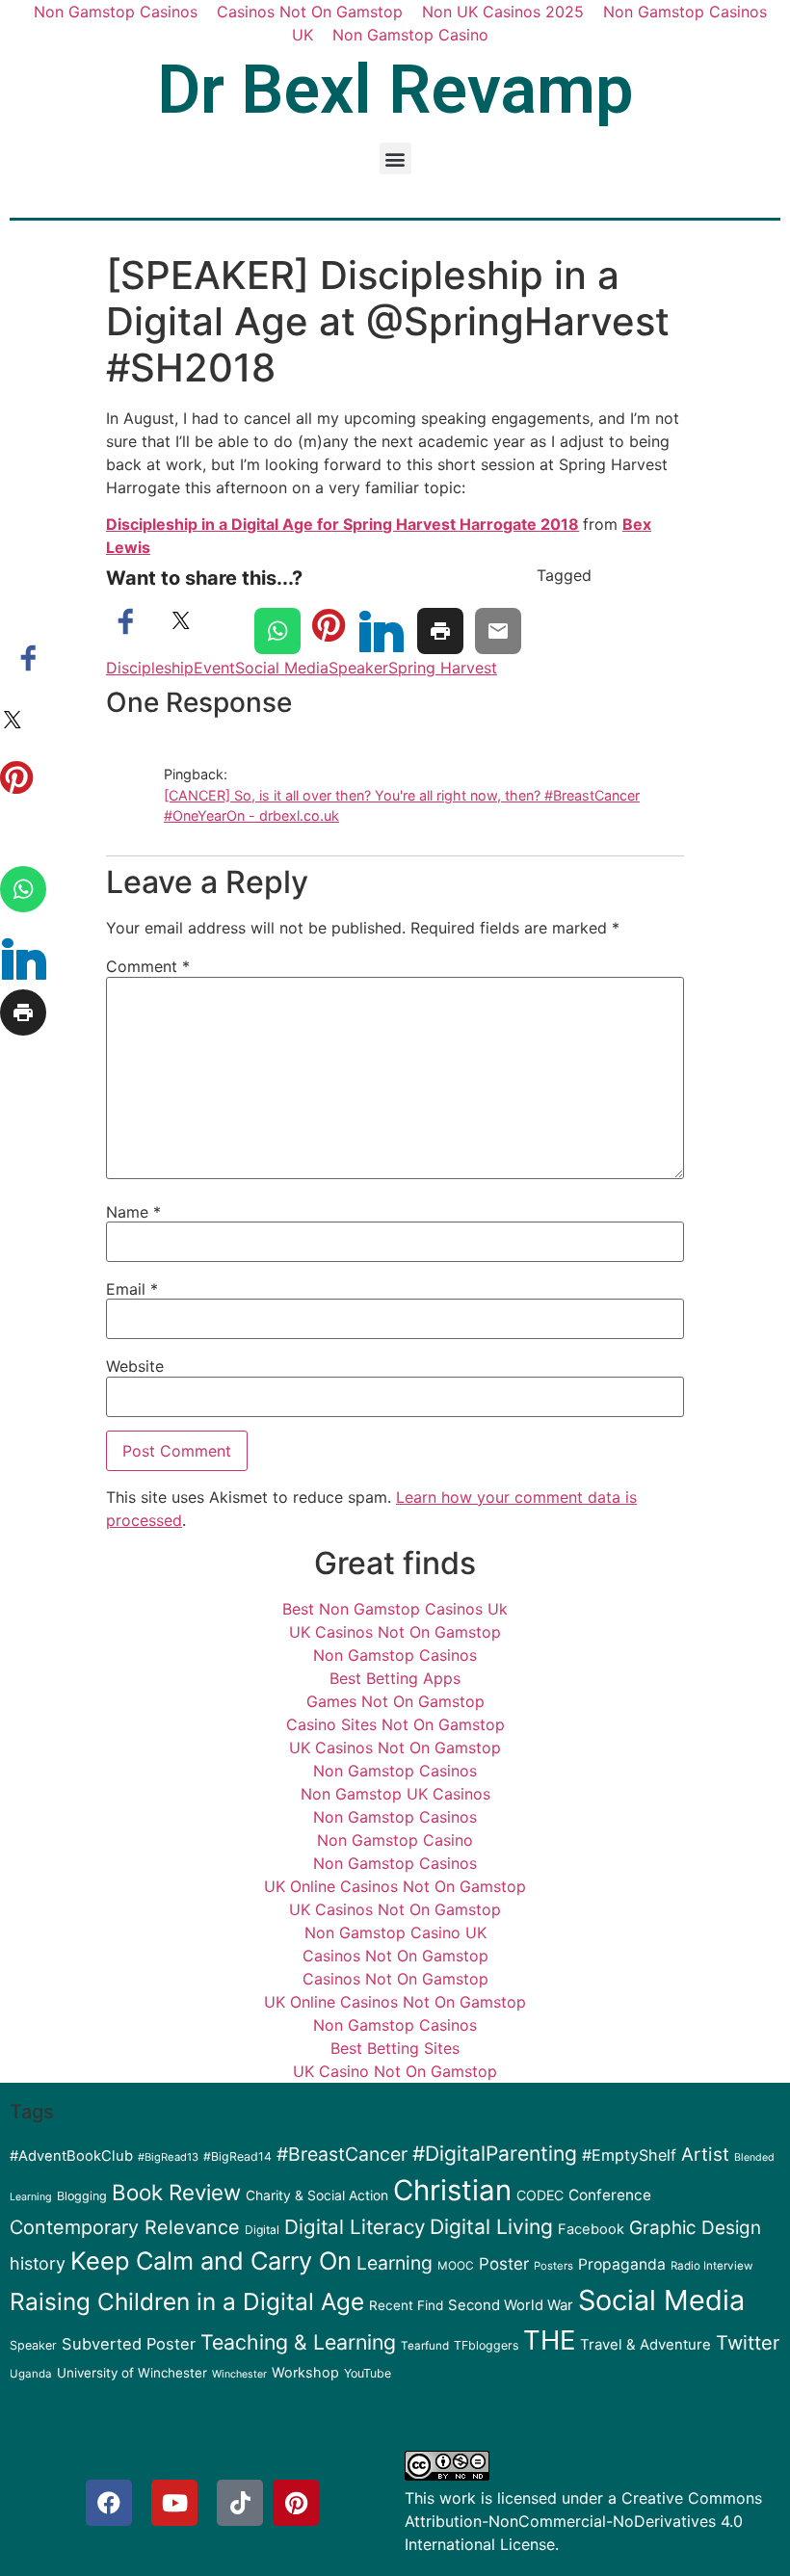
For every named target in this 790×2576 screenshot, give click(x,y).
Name (133, 1212)
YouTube (368, 2373)
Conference (610, 2195)
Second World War (511, 2305)
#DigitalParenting (495, 2154)
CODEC (540, 2195)
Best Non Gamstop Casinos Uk (395, 1609)
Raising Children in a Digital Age (187, 2301)
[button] (395, 158)
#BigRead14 (237, 2156)
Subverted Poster (129, 2344)
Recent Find (406, 2305)
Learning (395, 2263)
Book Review (176, 2192)
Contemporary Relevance (125, 2227)
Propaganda (622, 2264)
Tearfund (425, 2346)
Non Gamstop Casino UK (395, 1932)
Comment (148, 966)
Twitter (748, 2343)
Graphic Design (695, 2228)
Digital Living (491, 2227)
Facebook (591, 2229)
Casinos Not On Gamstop (395, 1956)
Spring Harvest (443, 668)
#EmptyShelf (629, 2155)
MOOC (456, 2266)
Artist (705, 2155)
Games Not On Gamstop (395, 1701)
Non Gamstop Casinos (395, 1655)
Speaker (358, 668)
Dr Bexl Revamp (395, 90)
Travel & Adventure (645, 2345)
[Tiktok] (240, 2503)
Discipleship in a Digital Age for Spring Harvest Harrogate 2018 (342, 524)
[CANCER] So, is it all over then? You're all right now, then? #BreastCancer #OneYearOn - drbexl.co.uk (402, 806)
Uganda (31, 2374)
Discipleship (150, 668)
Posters (553, 2266)
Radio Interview (712, 2266)
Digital (262, 2230)
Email (132, 1289)
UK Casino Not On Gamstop (395, 2071)
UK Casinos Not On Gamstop (395, 1632)
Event (214, 668)
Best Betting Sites (395, 2048)
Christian (452, 2190)
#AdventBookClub (71, 2156)
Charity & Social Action (317, 2195)
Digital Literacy (355, 2227)
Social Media (282, 668)
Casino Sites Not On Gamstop (395, 1724)
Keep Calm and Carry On (211, 2261)
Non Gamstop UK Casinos (395, 1794)
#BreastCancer (342, 2154)
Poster (504, 2264)
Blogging (82, 2196)
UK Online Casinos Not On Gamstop (395, 1886)
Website (135, 1366)
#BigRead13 (168, 2157)
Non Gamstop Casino (410, 35)
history (38, 2263)
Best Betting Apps (395, 1678)
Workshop (305, 2372)
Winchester (239, 2374)
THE (549, 2340)
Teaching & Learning (298, 2342)
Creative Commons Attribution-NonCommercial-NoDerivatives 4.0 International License (583, 2521)
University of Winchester (132, 2373)
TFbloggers (486, 2345)
